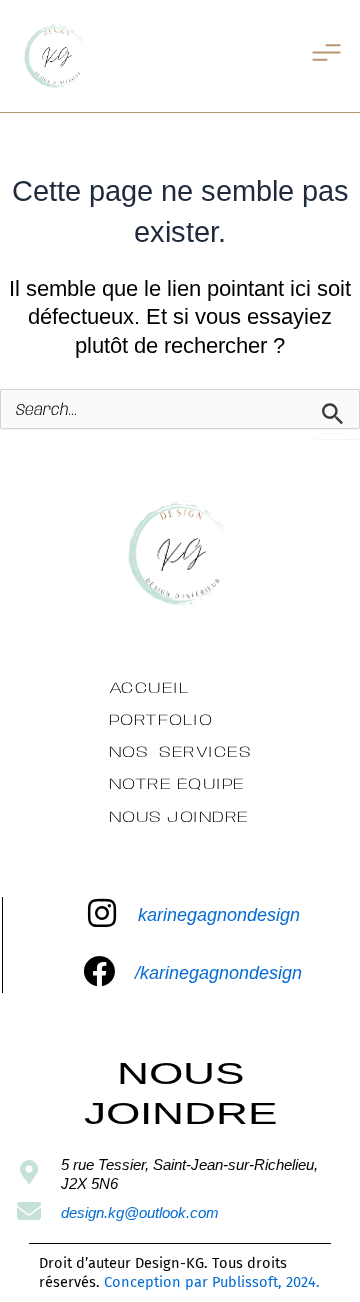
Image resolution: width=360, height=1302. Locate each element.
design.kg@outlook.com (140, 1213)
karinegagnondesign (219, 915)
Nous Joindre (179, 817)
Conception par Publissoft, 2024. (212, 1282)
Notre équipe (177, 784)
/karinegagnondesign (218, 973)
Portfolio (161, 720)
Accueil (149, 688)
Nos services (180, 752)
